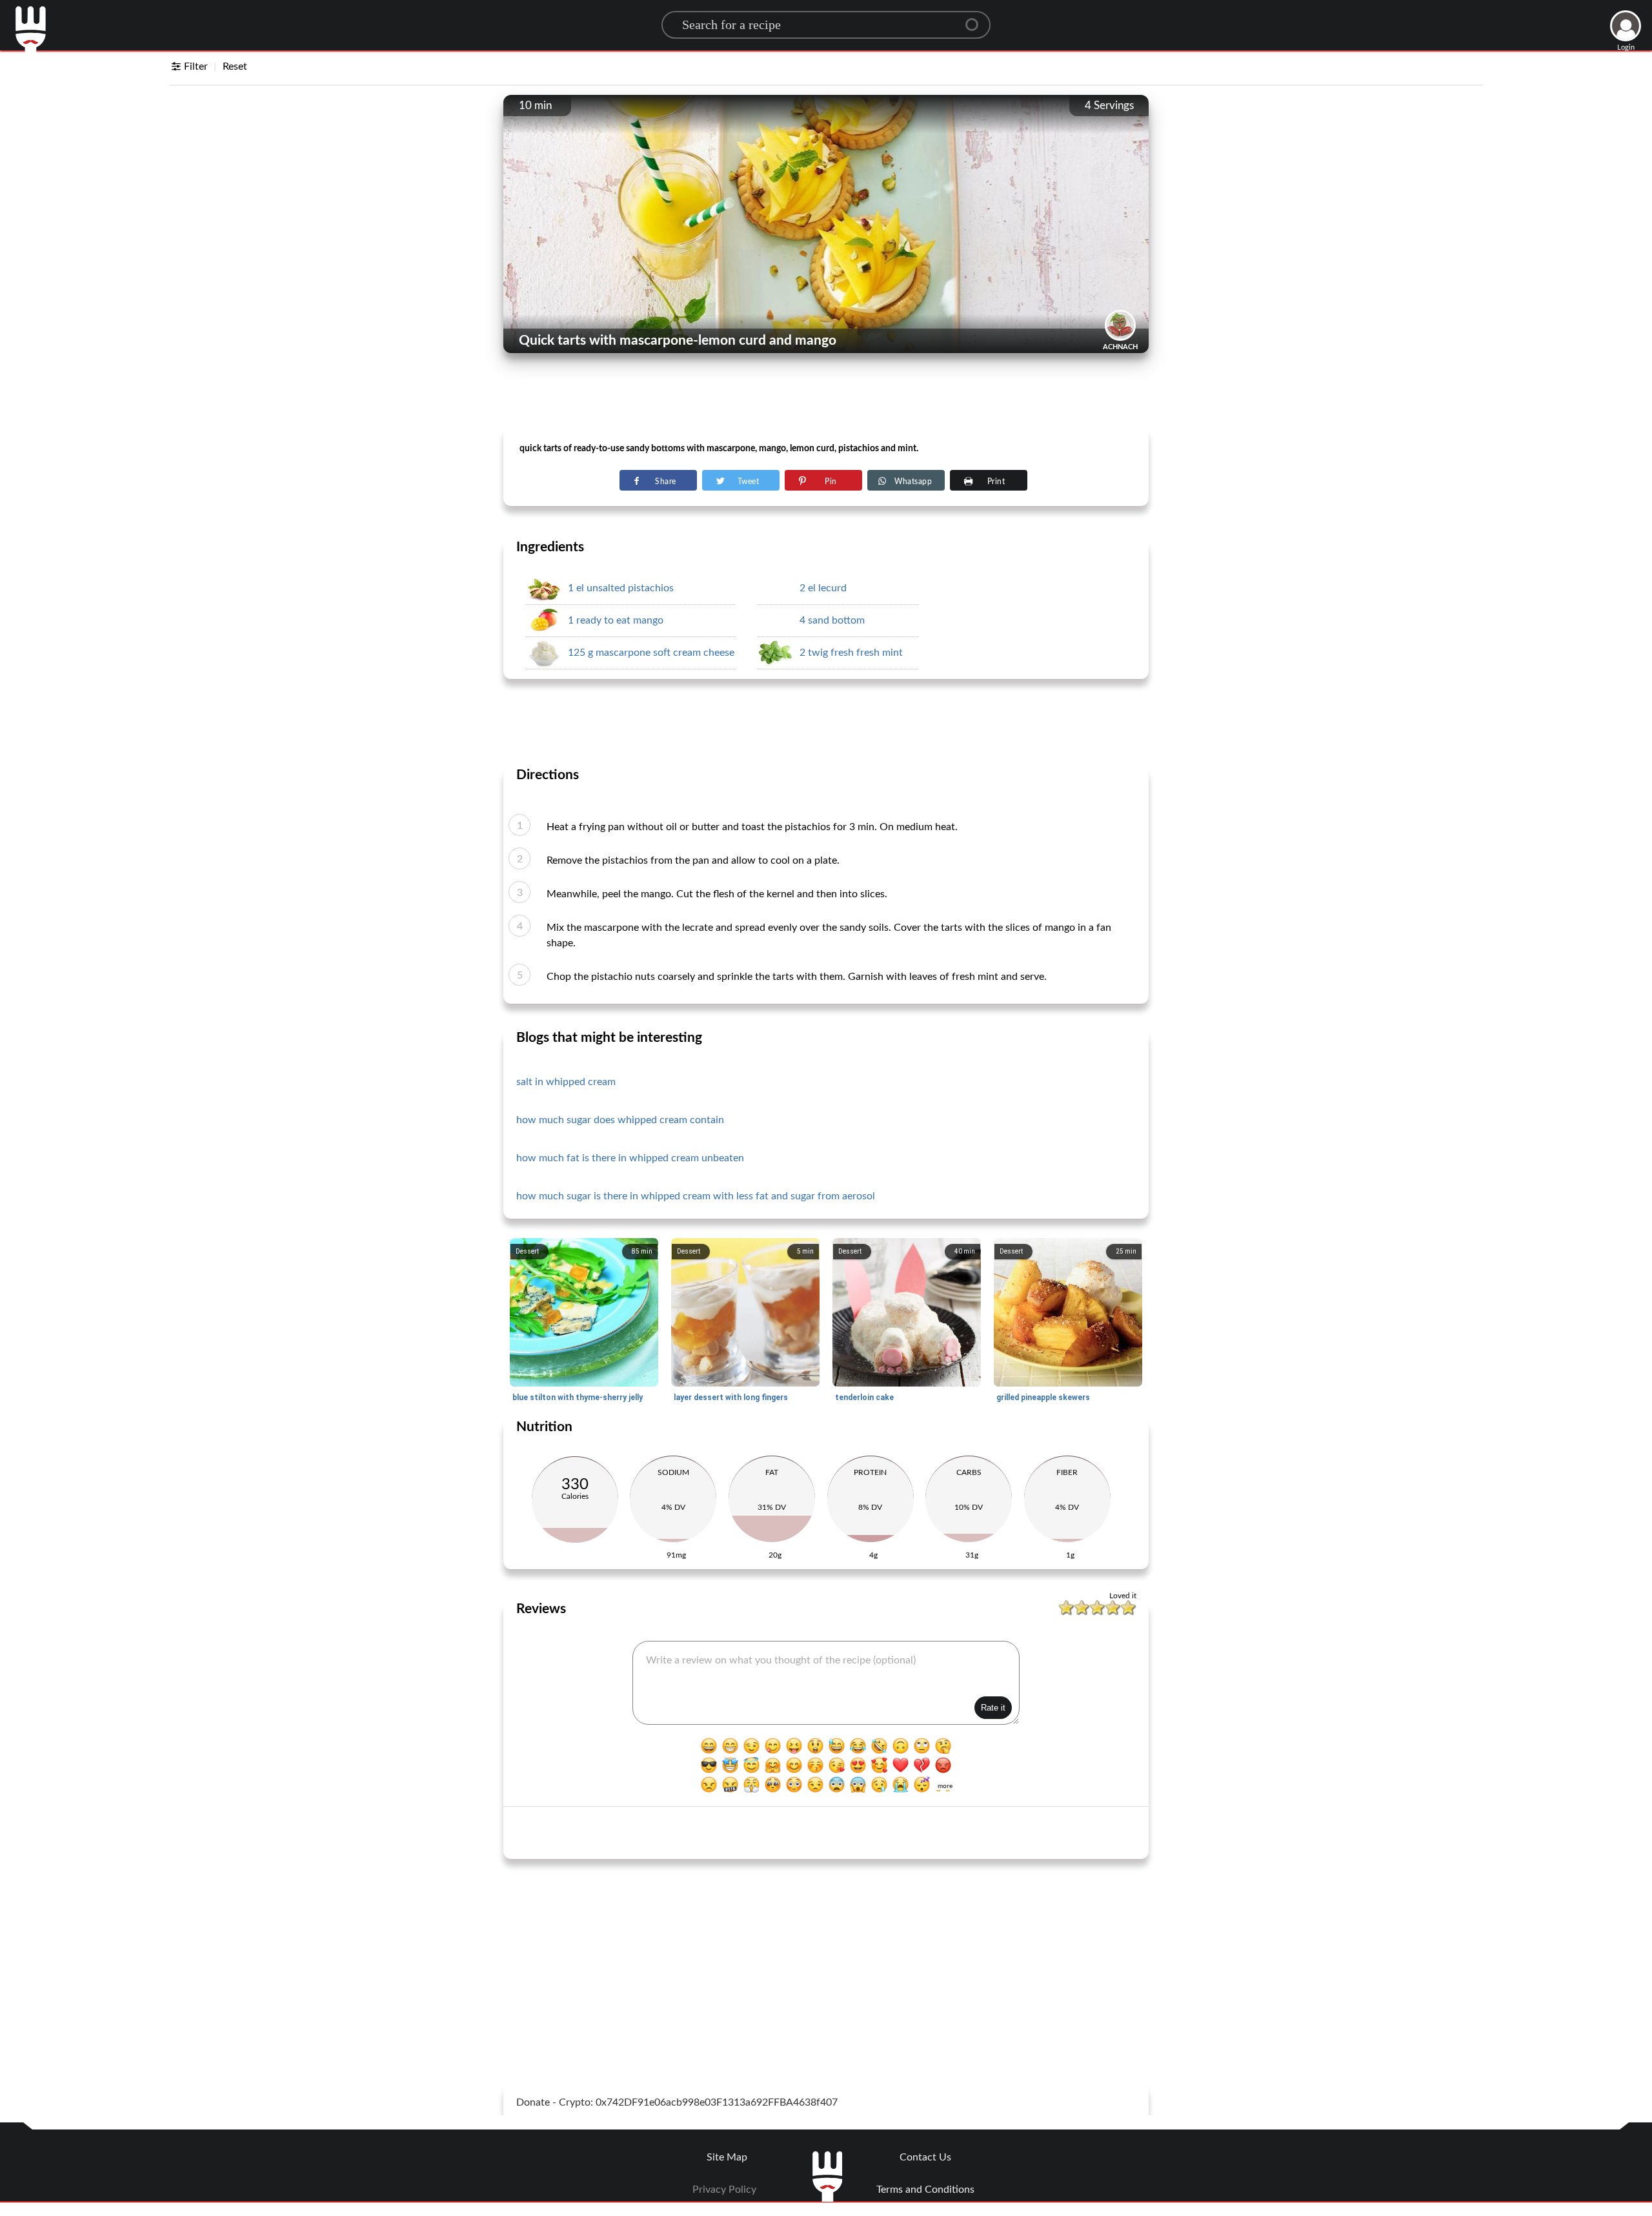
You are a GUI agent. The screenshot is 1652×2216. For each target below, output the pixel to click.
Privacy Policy (724, 2190)
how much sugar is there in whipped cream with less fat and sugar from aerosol (696, 1196)
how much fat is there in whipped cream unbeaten (630, 1158)
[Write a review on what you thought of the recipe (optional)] (826, 1683)
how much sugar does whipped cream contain (620, 1120)
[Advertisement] (826, 394)
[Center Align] (976, 19)
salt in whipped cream (566, 1082)
